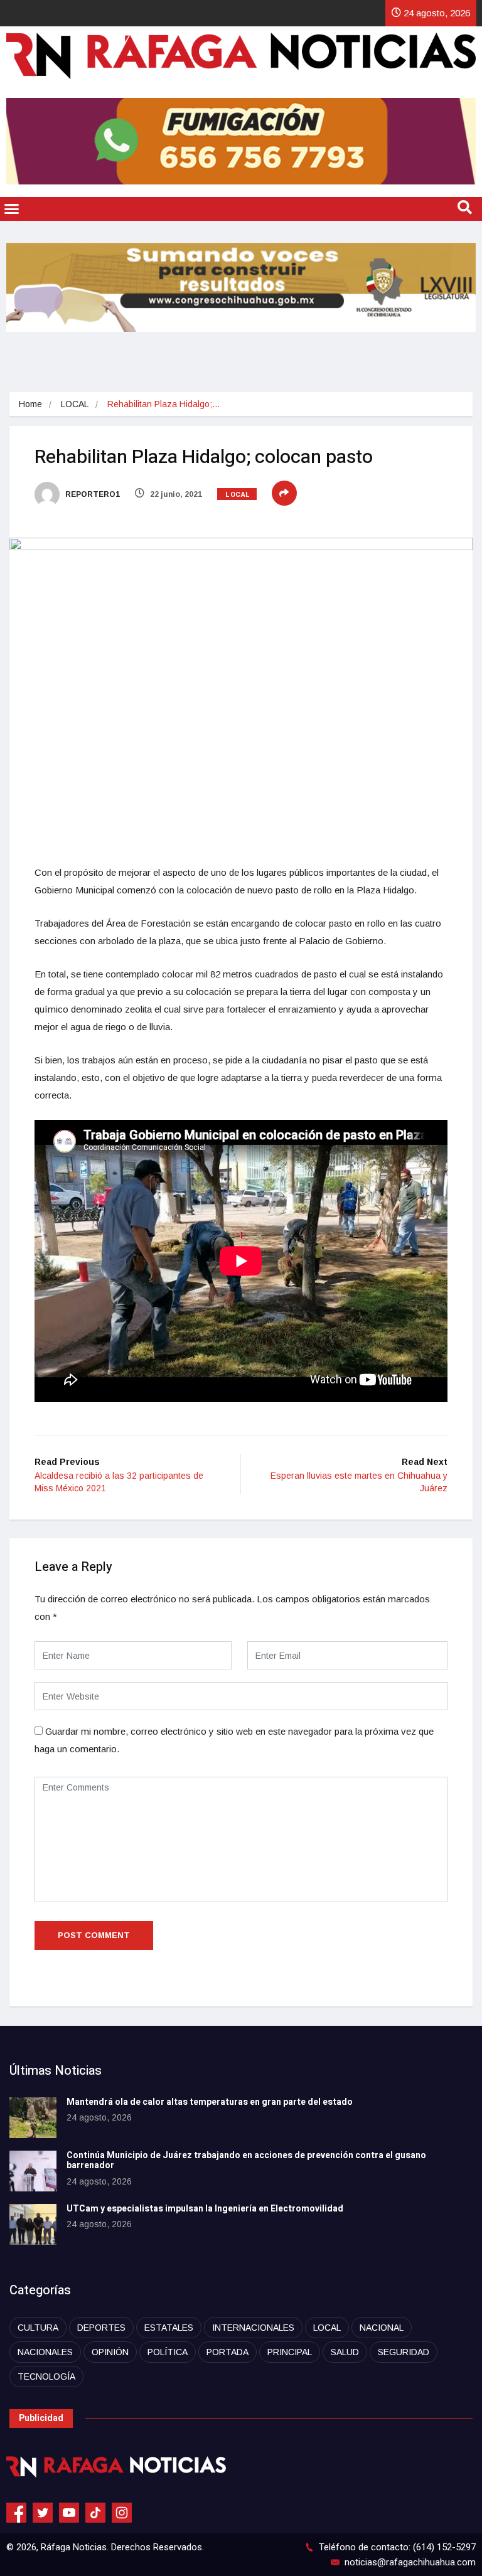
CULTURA (38, 2328)
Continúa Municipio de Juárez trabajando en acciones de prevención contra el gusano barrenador (246, 2161)
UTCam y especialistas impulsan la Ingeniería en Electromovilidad (205, 2209)
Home (30, 404)
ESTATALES (169, 2328)
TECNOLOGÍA (46, 2376)
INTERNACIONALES (253, 2328)
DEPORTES (101, 2328)
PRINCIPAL (290, 2352)
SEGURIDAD (404, 2352)
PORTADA (228, 2352)
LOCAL (75, 404)
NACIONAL (382, 2328)
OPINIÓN (110, 2352)
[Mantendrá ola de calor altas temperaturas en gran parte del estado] (33, 2118)
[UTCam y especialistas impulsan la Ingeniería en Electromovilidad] (33, 2224)
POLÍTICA (168, 2352)
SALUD (345, 2352)
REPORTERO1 (92, 494)
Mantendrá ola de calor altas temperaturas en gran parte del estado (210, 2102)
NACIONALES (45, 2352)
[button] (12, 209)
